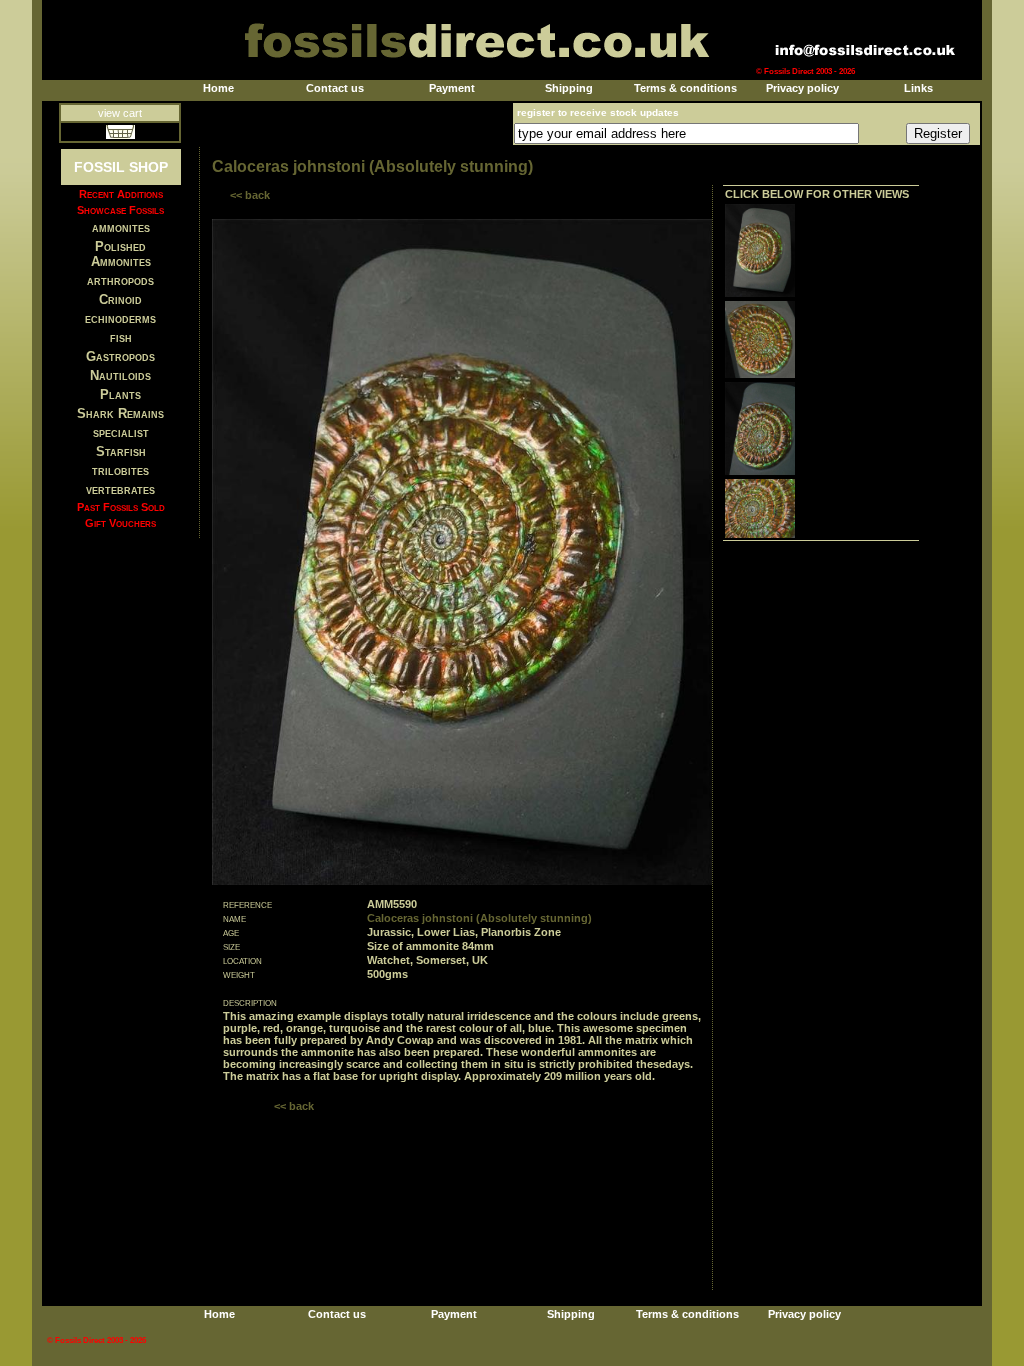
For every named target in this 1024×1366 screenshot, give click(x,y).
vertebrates (120, 489)
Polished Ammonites (121, 254)
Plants (120, 394)
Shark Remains (120, 413)
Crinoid (120, 299)
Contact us (335, 88)
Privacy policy (802, 88)
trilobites (120, 470)
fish (121, 337)
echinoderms (120, 318)
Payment (452, 88)
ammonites (121, 227)
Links (918, 88)
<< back (250, 195)
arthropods (120, 280)
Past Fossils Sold (121, 507)
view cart (120, 113)
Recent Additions (121, 194)
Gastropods (120, 356)
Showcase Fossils (120, 210)
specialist (121, 432)
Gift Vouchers (120, 523)
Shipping (569, 88)
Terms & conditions (685, 88)
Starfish (121, 451)
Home (218, 88)
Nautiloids (120, 375)
